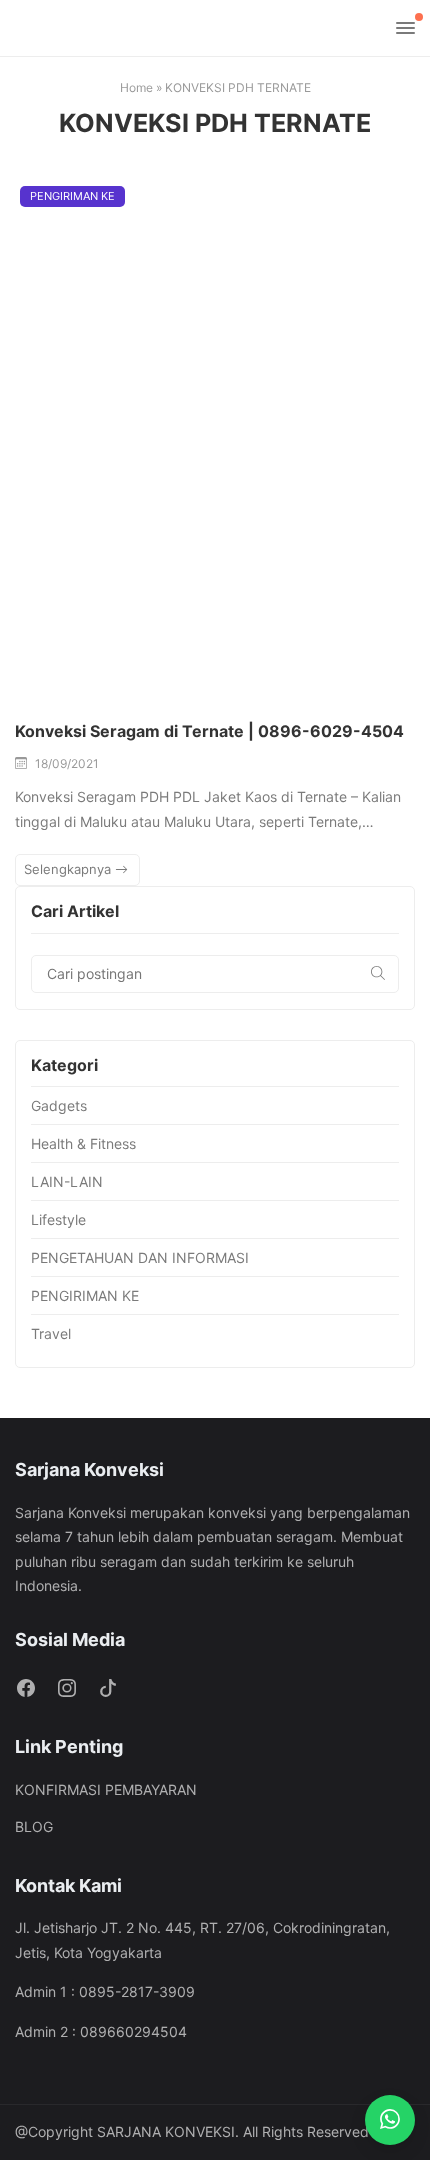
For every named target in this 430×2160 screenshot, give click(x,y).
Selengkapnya (69, 869)
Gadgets (59, 1105)
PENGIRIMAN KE (72, 196)
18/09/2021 (67, 763)
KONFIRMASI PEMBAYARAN (106, 1789)
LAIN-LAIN (67, 1181)
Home (136, 87)
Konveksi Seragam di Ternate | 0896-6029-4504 (209, 731)
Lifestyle (58, 1219)
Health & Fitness (83, 1143)
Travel (51, 1333)
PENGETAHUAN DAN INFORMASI (140, 1257)
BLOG (34, 1826)
